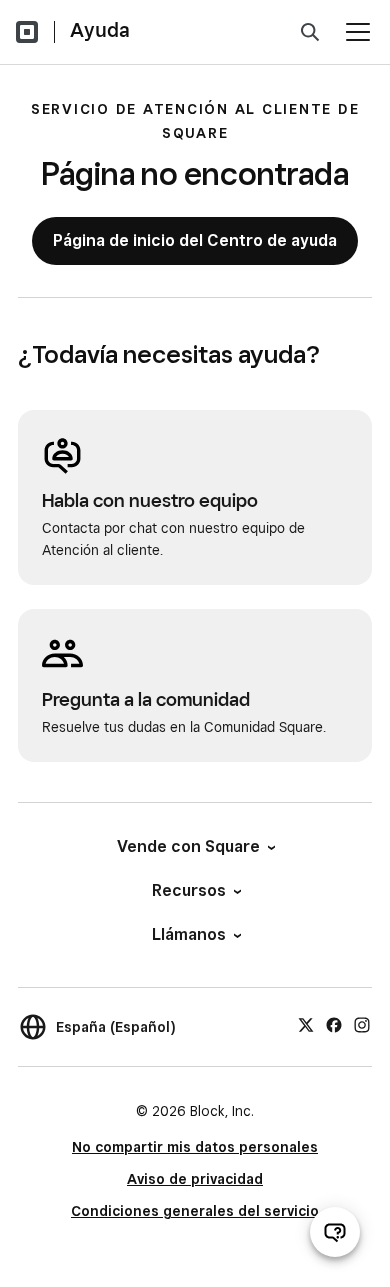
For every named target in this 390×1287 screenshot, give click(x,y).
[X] (306, 1024)
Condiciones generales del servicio (195, 1211)
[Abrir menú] (358, 32)
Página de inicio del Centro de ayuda (195, 240)
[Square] (27, 32)
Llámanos (189, 934)
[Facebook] (334, 1024)
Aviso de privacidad (195, 1179)
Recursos (189, 890)
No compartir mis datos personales (195, 1147)
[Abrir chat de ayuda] (335, 1232)
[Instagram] (362, 1024)
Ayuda (100, 30)
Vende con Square (188, 846)
